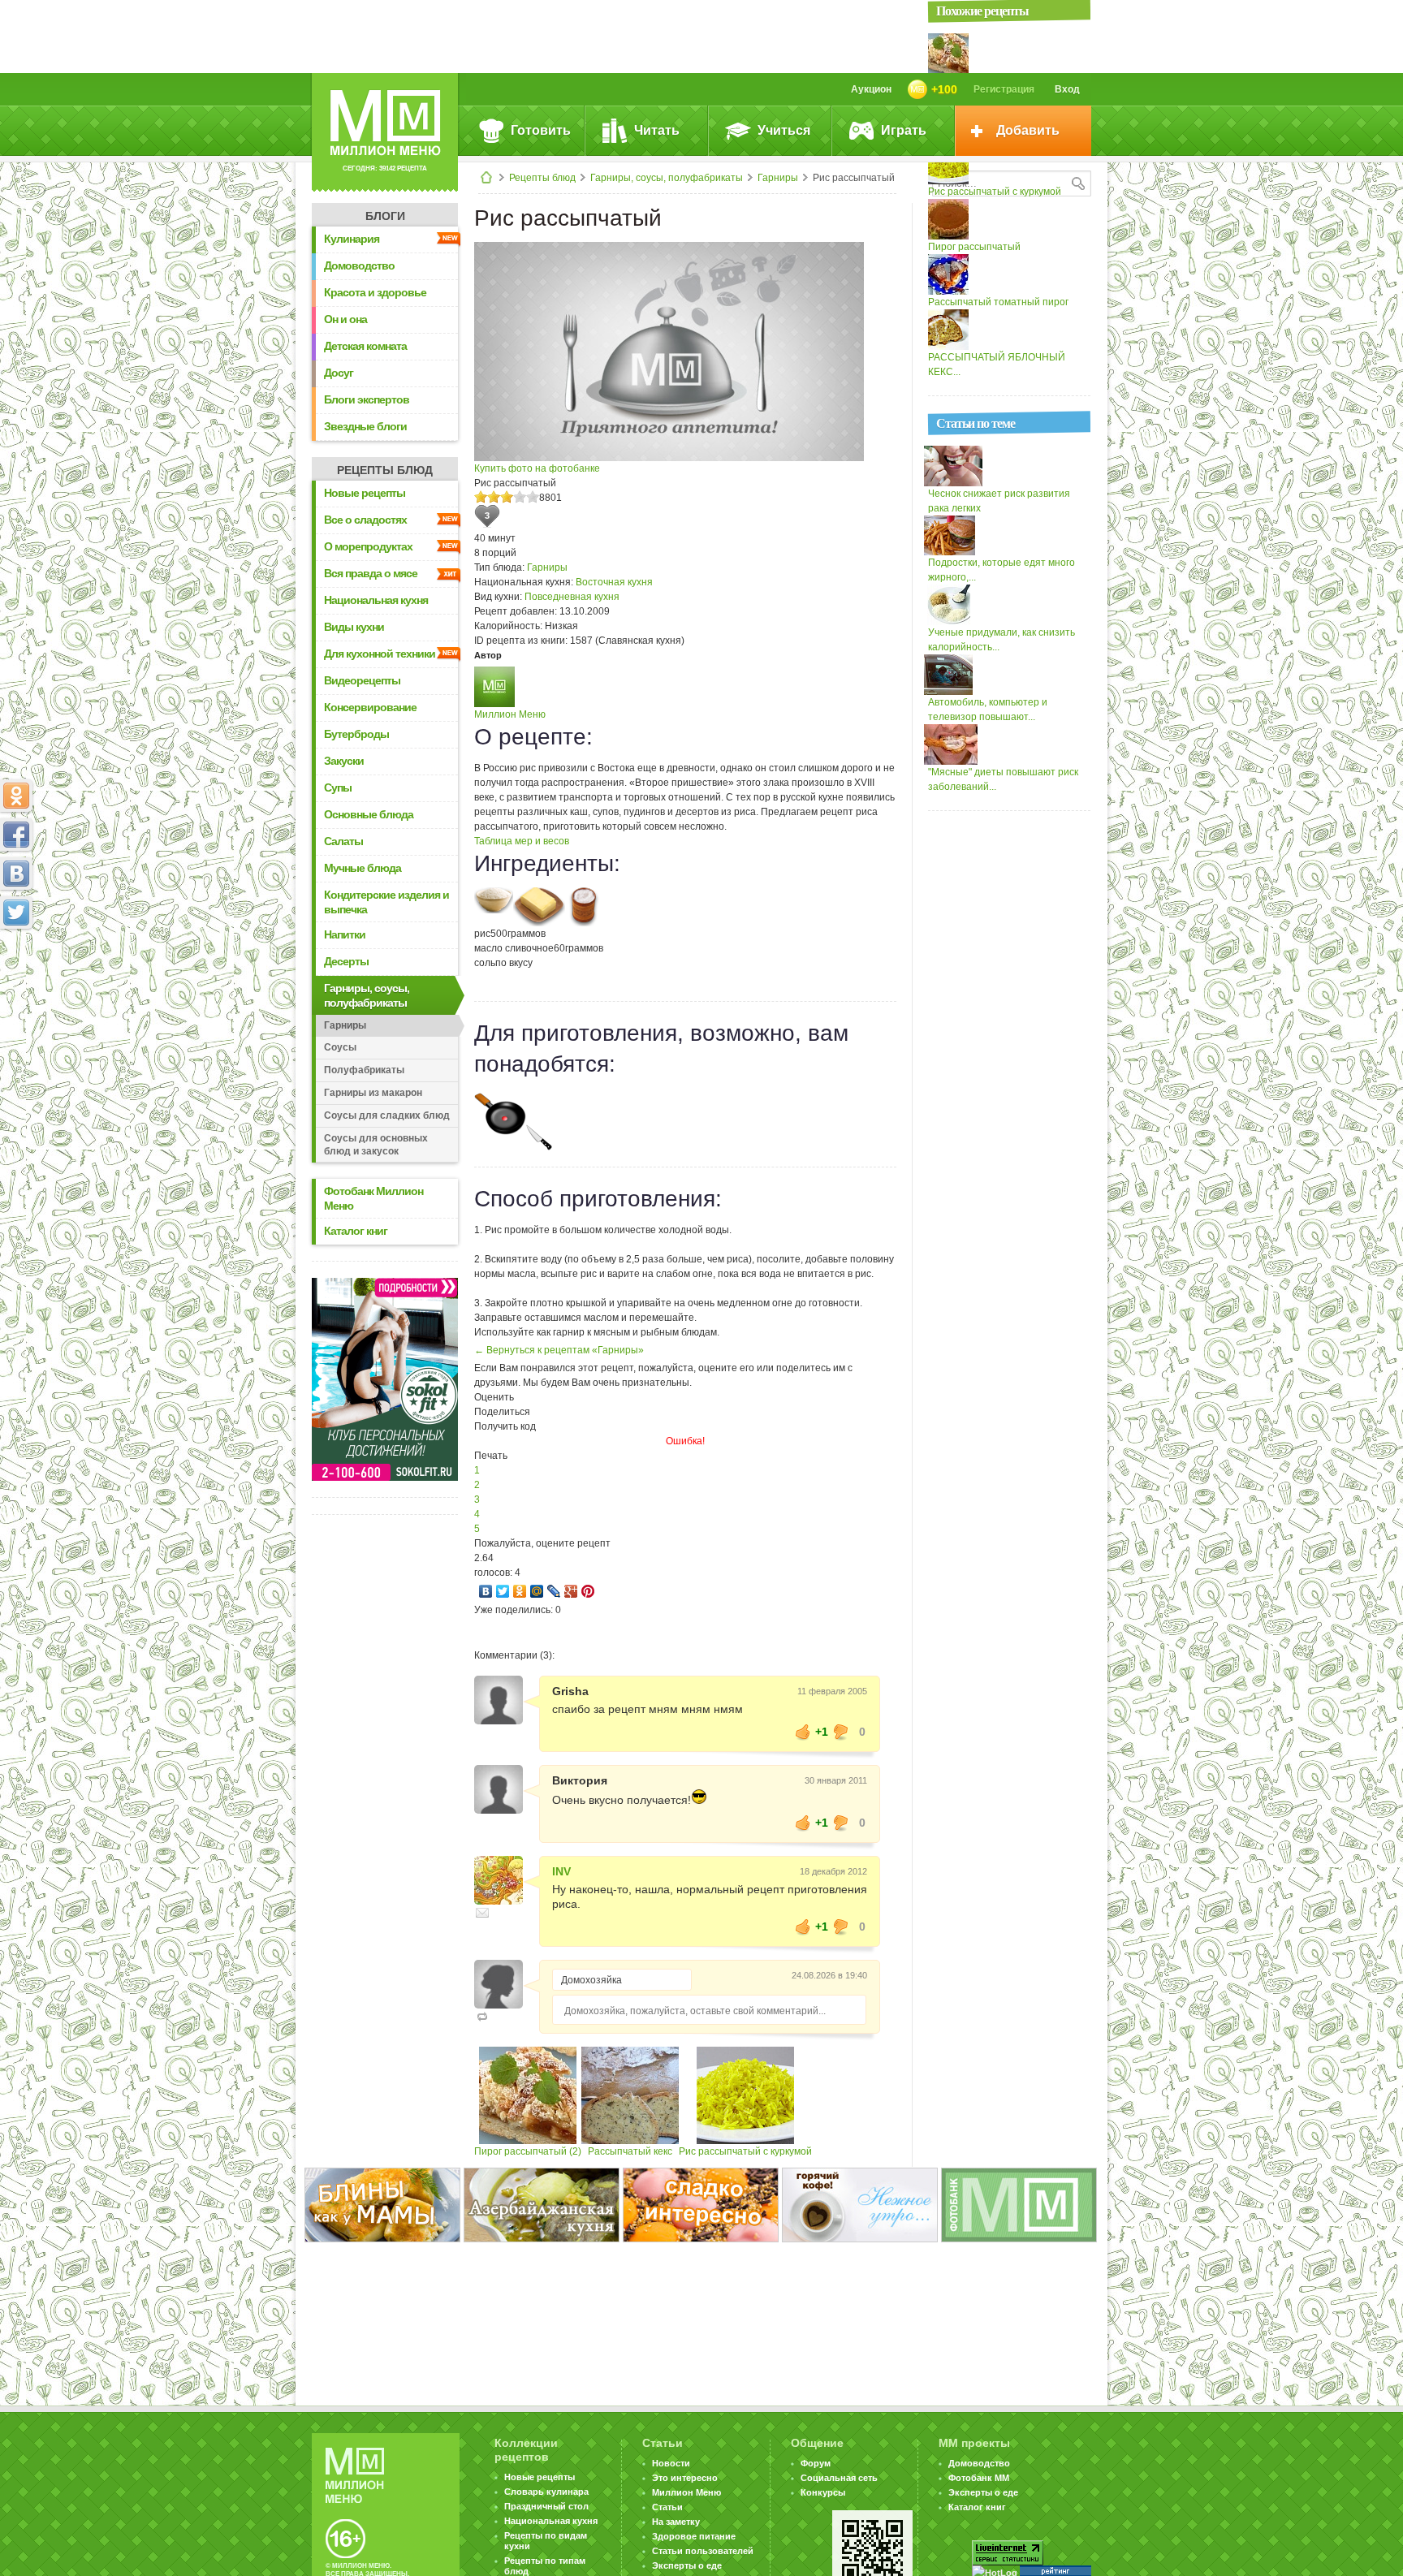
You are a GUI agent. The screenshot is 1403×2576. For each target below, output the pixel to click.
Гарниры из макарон (373, 1093)
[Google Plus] (571, 1591)
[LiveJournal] (554, 1591)
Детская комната (365, 346)
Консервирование (370, 707)
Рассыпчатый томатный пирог (998, 302)
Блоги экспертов (367, 399)
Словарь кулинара (546, 2492)
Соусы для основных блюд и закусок (376, 1145)
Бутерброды (356, 734)
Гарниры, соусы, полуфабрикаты (667, 178)
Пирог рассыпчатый (974, 247)
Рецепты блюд (542, 178)
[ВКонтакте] (486, 1591)
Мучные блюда (363, 868)
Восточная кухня (614, 582)
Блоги (385, 216)
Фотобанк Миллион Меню (373, 1198)
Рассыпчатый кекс (630, 2151)
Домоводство (359, 265)
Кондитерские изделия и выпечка (386, 902)
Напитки (345, 934)
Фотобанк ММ (979, 2478)
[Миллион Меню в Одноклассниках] (16, 796)
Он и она (345, 319)
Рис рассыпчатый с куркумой (745, 2151)
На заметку (676, 2522)
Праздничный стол (546, 2506)
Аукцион (871, 89)
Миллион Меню (510, 714)
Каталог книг (356, 1231)
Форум (816, 2463)
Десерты (346, 961)
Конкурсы (823, 2492)
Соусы (340, 1047)
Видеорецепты (362, 680)
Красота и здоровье (375, 292)
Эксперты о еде (687, 2565)
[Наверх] (16, 984)
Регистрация (1004, 89)
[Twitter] (503, 1591)
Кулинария (352, 239)
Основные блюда (369, 814)
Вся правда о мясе (371, 573)
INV (561, 1871)
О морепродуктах (368, 546)
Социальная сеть (839, 2478)
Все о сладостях (365, 520)
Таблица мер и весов (522, 841)
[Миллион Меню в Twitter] (16, 913)
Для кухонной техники (380, 654)
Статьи (667, 2507)
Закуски (344, 761)
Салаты (343, 841)
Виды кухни (354, 627)
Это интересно (685, 2478)
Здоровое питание (694, 2536)
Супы (338, 787)
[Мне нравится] (803, 1732)
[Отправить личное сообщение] (482, 1913)
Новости (671, 2463)
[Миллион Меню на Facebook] (16, 835)
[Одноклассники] (520, 1591)
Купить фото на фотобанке (537, 468)
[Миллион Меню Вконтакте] (16, 874)
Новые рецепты (365, 493)
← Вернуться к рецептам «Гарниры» (559, 1350)
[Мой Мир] (537, 1591)
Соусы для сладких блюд (387, 1115)
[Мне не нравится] (841, 1732)
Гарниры (778, 178)
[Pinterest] (588, 1591)
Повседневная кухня (572, 597)
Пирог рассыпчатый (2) (528, 2151)
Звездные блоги (365, 426)
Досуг (339, 373)
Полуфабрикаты (364, 1070)
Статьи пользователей (703, 2551)
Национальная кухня (376, 600)
